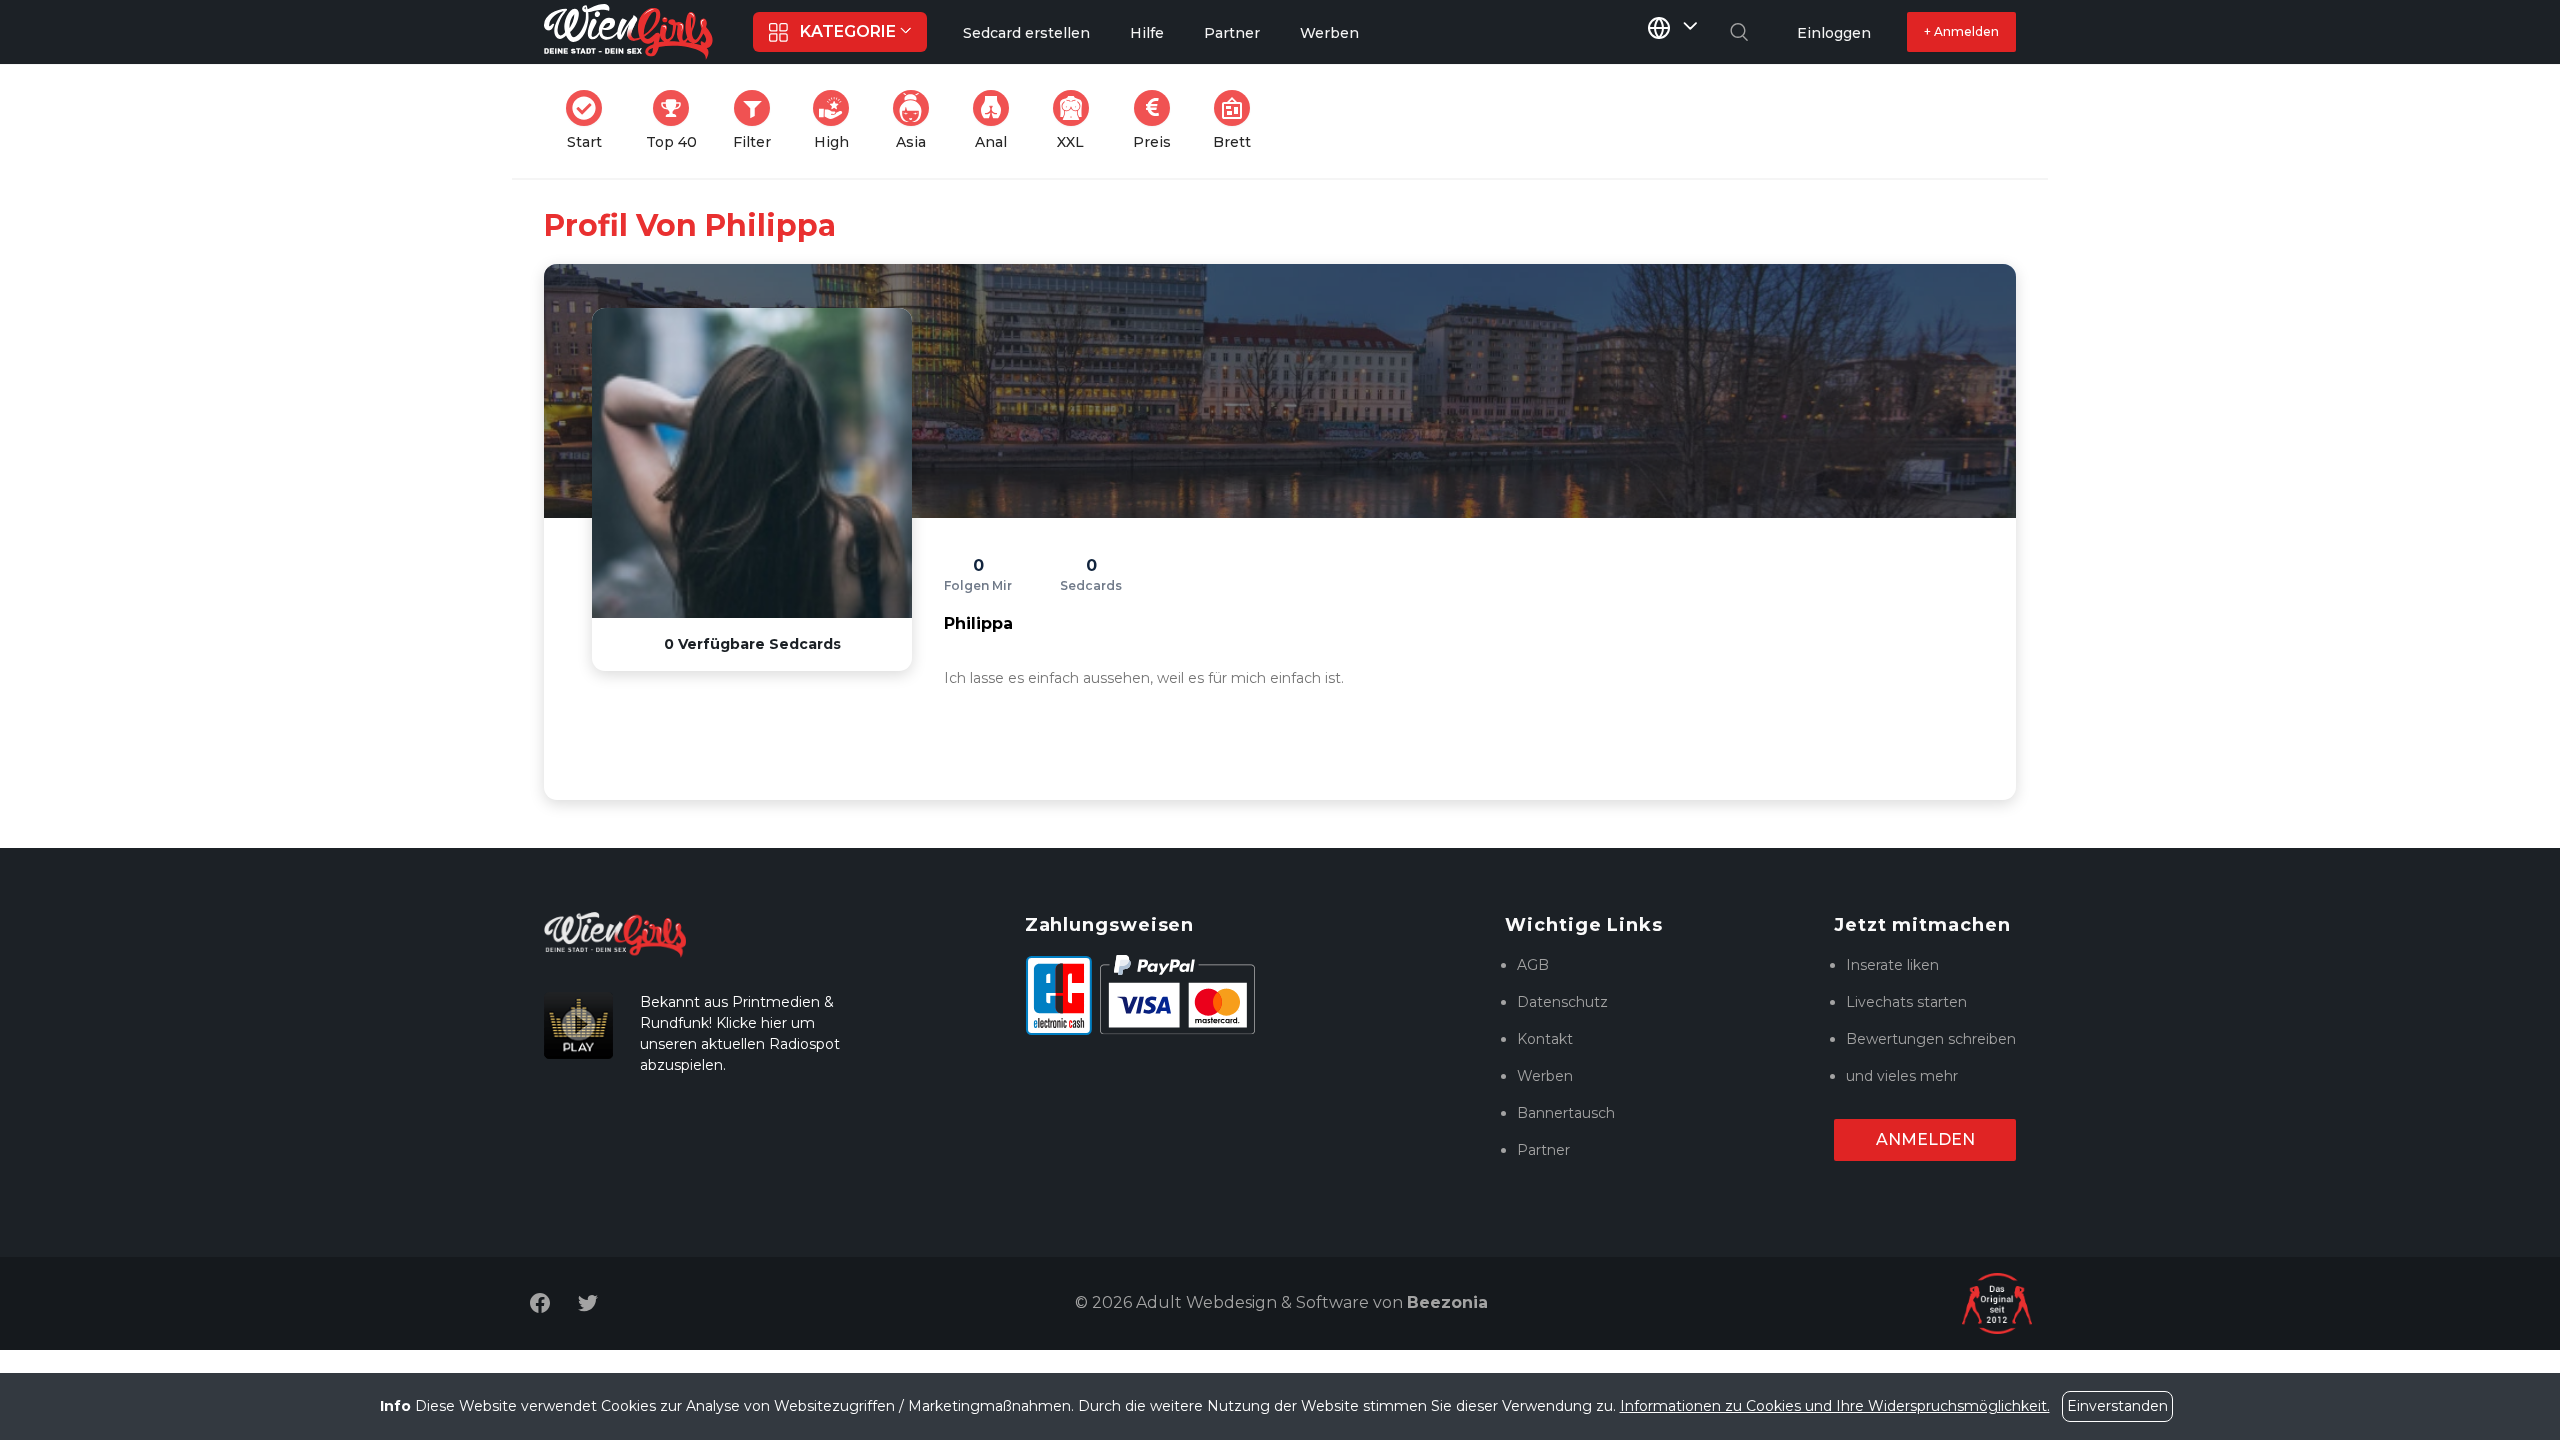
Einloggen (1834, 33)
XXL (1077, 120)
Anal (998, 120)
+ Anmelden (1961, 31)
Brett (1238, 120)
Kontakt (1545, 1039)
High (837, 120)
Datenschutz (1562, 1002)
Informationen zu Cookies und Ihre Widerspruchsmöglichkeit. (1835, 1406)
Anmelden (1925, 1139)
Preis (1158, 120)
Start (590, 120)
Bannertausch (1566, 1113)
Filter (758, 120)
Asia (918, 120)
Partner (1543, 1150)
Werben (1545, 1076)
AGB (1533, 965)
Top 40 (677, 120)
